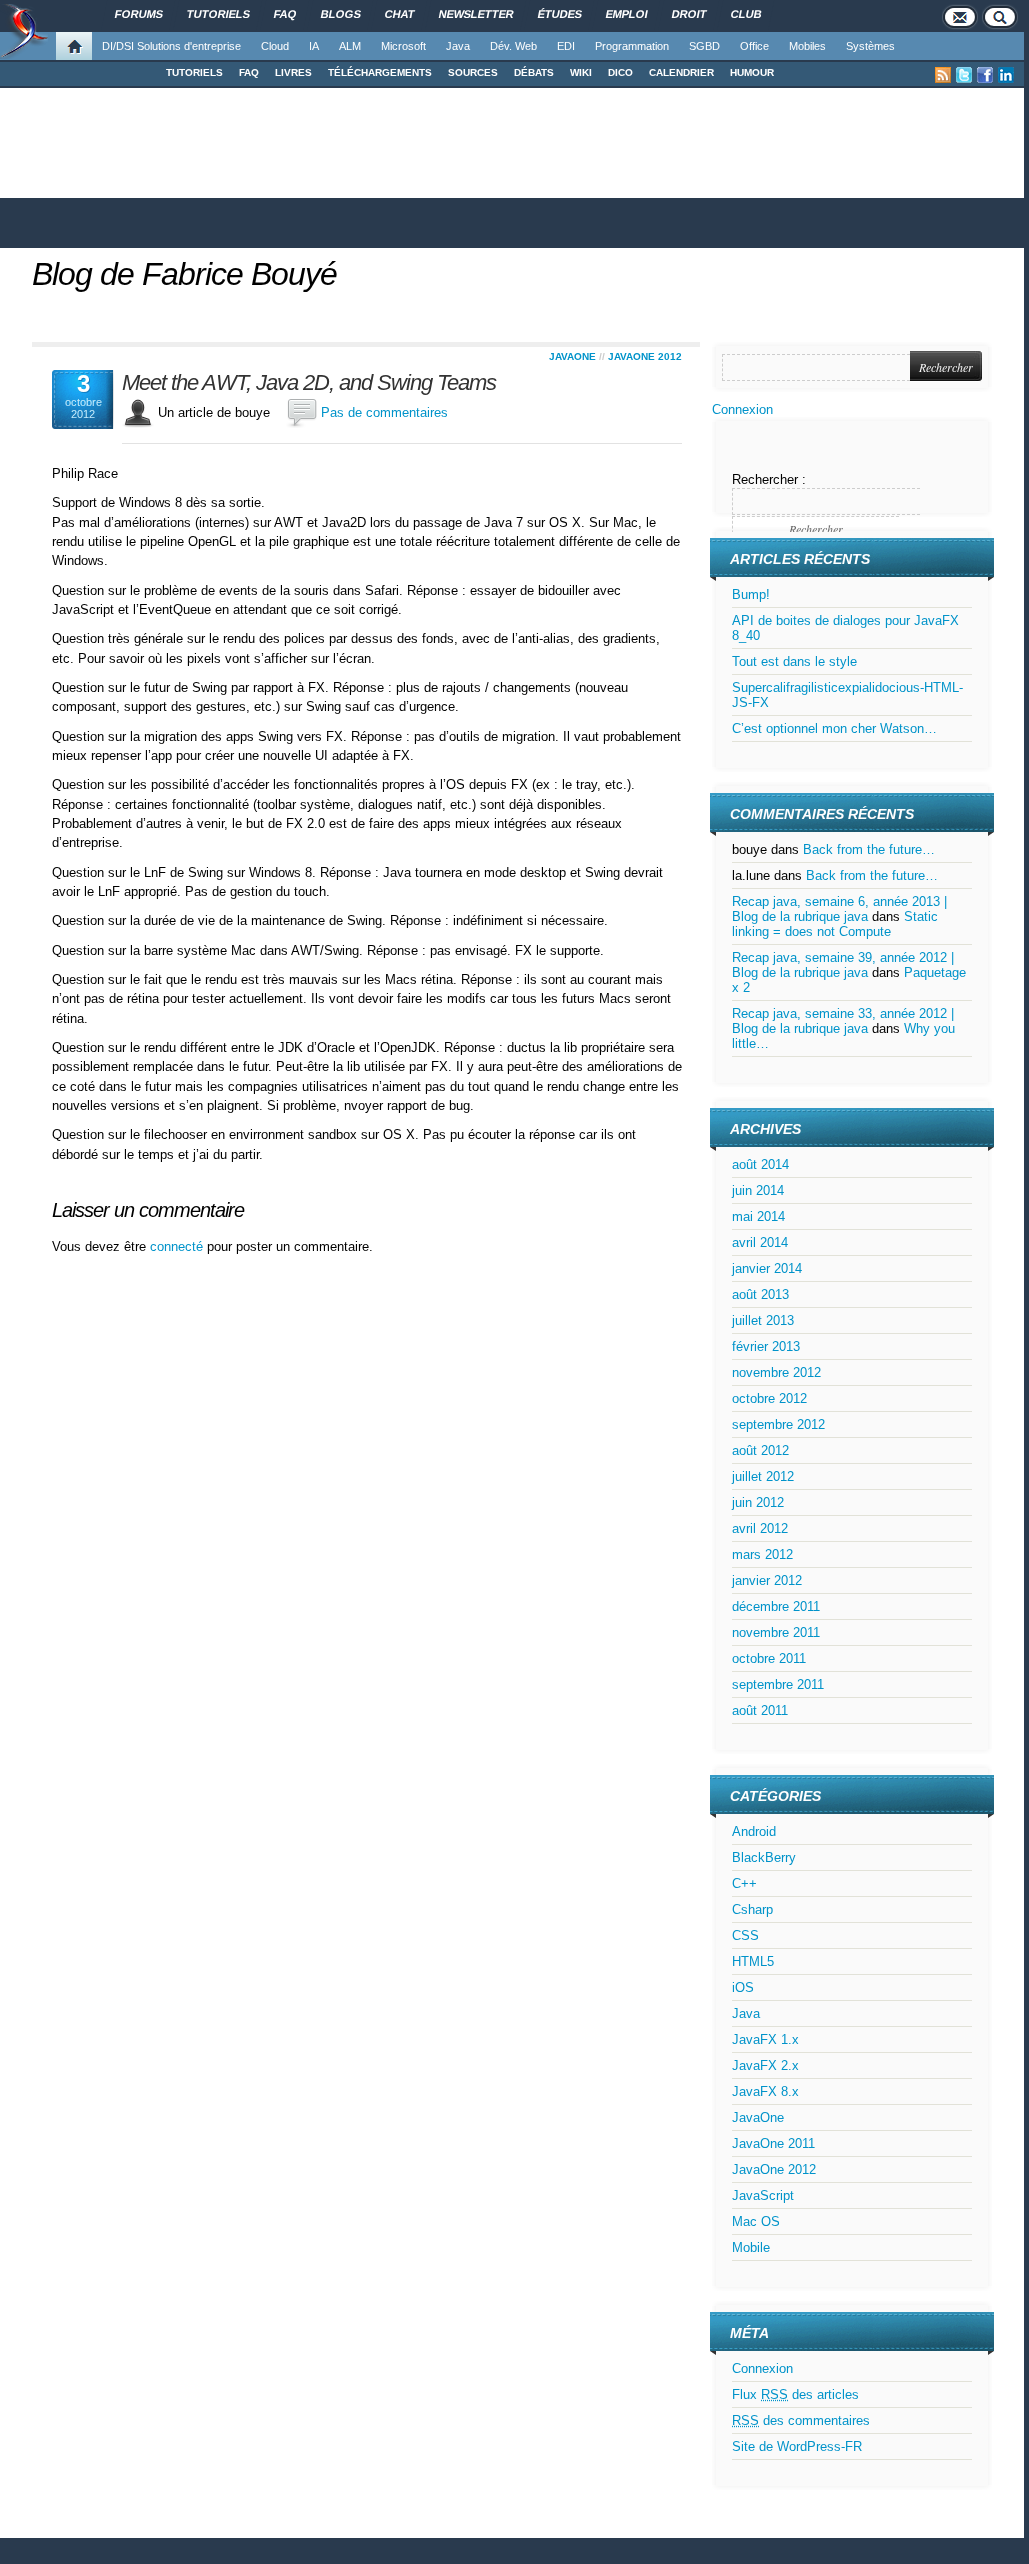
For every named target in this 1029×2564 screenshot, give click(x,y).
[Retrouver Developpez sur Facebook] (985, 75)
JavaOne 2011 (773, 2143)
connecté (178, 1246)
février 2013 (766, 1346)
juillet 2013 (763, 1320)
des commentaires (801, 2420)
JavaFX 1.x (765, 2039)
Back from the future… (869, 849)
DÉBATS (534, 72)
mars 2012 (762, 1554)
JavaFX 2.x (765, 2065)
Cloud (275, 46)
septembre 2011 (778, 1684)
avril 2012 (760, 1528)
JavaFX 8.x (765, 2091)
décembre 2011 (776, 1606)
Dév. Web (513, 46)
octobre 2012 (769, 1398)
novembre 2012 (776, 1372)
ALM (350, 46)
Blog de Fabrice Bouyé (184, 274)
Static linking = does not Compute (835, 924)
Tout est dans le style (794, 661)
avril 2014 (760, 1242)
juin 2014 (758, 1190)
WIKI (581, 72)
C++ (744, 1883)
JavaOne (572, 356)
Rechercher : (769, 479)
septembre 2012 (778, 1424)
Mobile (751, 2247)
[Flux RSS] (943, 75)
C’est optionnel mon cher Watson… (834, 728)
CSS (745, 1935)
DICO (620, 72)
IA (314, 46)
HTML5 (753, 1961)
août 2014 (760, 1164)
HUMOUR (752, 72)
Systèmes (870, 46)
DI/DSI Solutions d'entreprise (171, 46)
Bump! (751, 594)
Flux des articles (795, 2394)
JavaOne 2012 (645, 356)
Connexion (742, 409)
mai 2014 (758, 1216)
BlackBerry (764, 1857)
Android (754, 1831)
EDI (566, 46)
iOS (743, 1987)
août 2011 (760, 1710)
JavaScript (763, 2195)
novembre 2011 (776, 1632)
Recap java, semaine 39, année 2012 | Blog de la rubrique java (843, 965)
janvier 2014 (767, 1268)
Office (754, 46)
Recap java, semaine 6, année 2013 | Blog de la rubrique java (839, 909)
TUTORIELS (194, 72)
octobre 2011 (769, 1658)
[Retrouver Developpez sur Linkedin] (1006, 75)
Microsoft (403, 46)
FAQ (249, 72)
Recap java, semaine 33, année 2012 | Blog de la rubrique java (843, 1021)
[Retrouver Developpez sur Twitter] (964, 75)
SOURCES (473, 72)
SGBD (704, 46)
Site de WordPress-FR (797, 2446)
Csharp (752, 1909)
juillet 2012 (763, 1476)
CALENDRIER (681, 72)
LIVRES (293, 72)
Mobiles (807, 46)
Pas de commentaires (384, 412)
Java (458, 46)
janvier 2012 (767, 1580)
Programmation (632, 46)
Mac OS (756, 2221)
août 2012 (760, 1450)
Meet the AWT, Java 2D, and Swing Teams (309, 383)
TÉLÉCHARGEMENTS (380, 72)
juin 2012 (758, 1502)
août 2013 (760, 1294)
